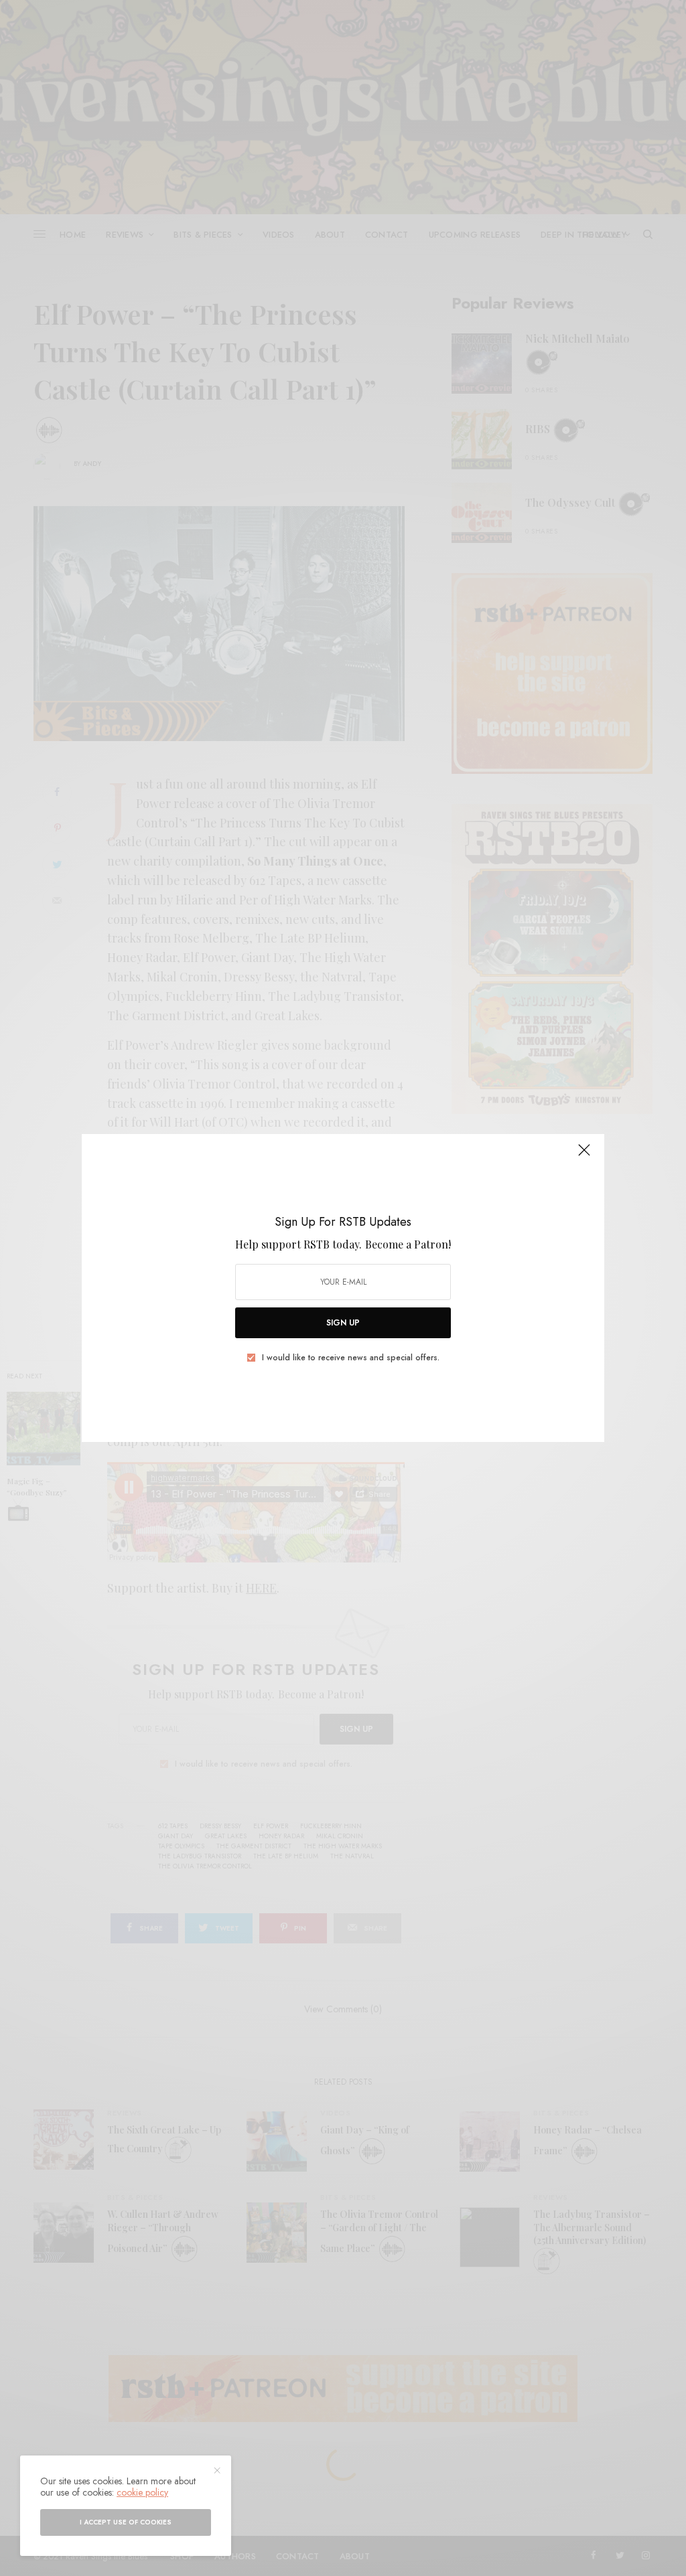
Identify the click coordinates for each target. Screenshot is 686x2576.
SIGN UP (343, 1323)
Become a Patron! (408, 1244)
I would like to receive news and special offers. (351, 1358)
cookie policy (142, 2492)
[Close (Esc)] (584, 1155)
